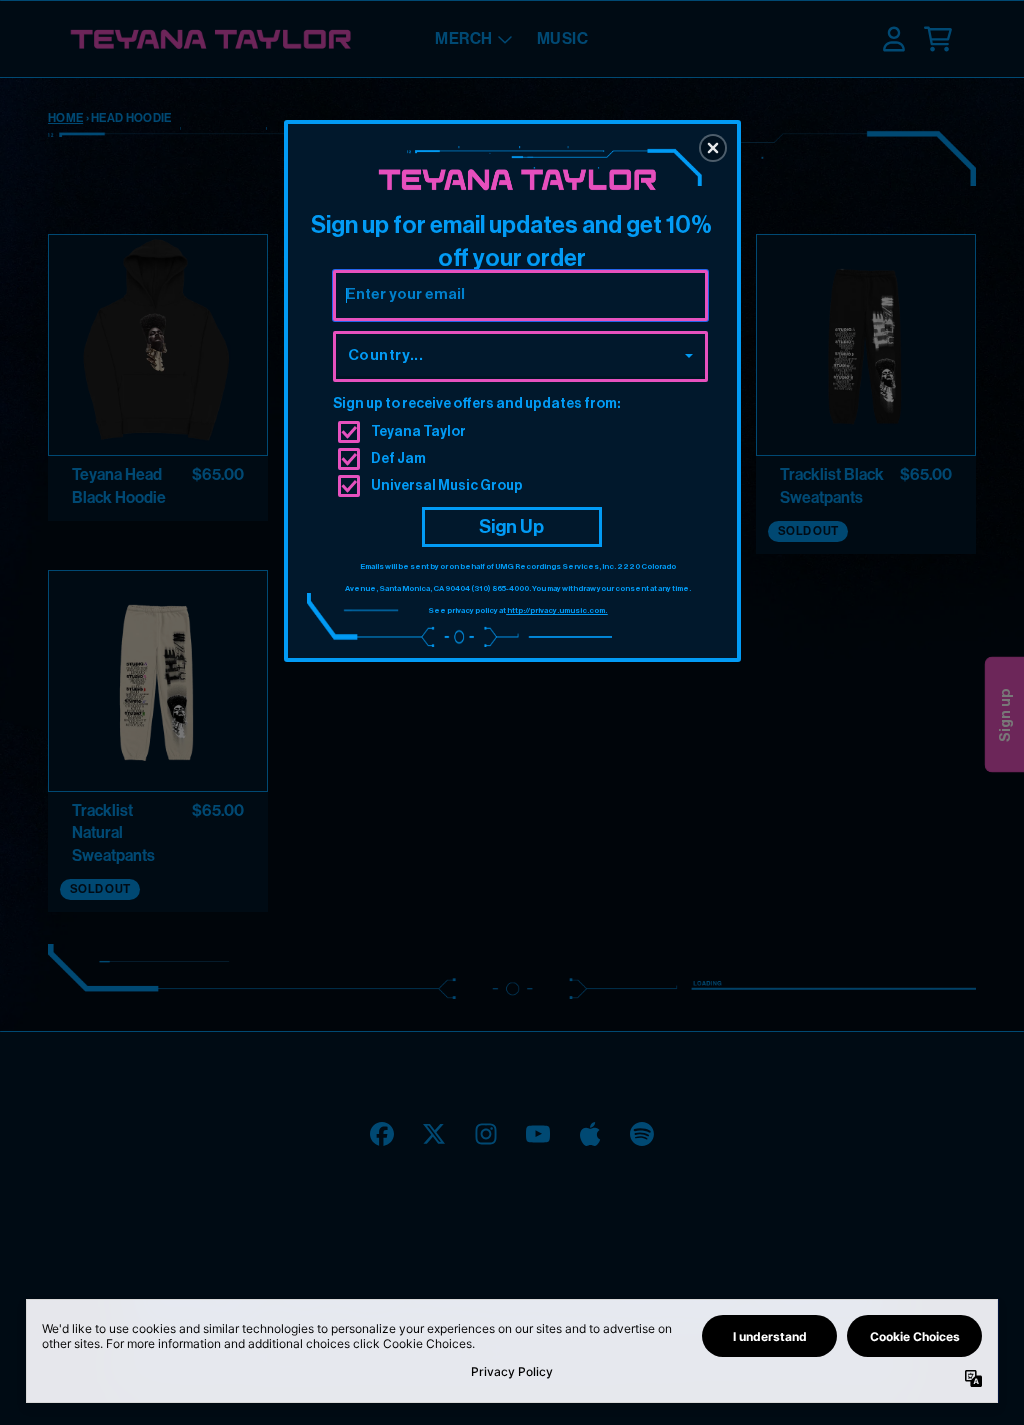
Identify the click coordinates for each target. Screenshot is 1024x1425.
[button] (713, 148)
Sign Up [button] (511, 526)
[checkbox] (523, 432)
